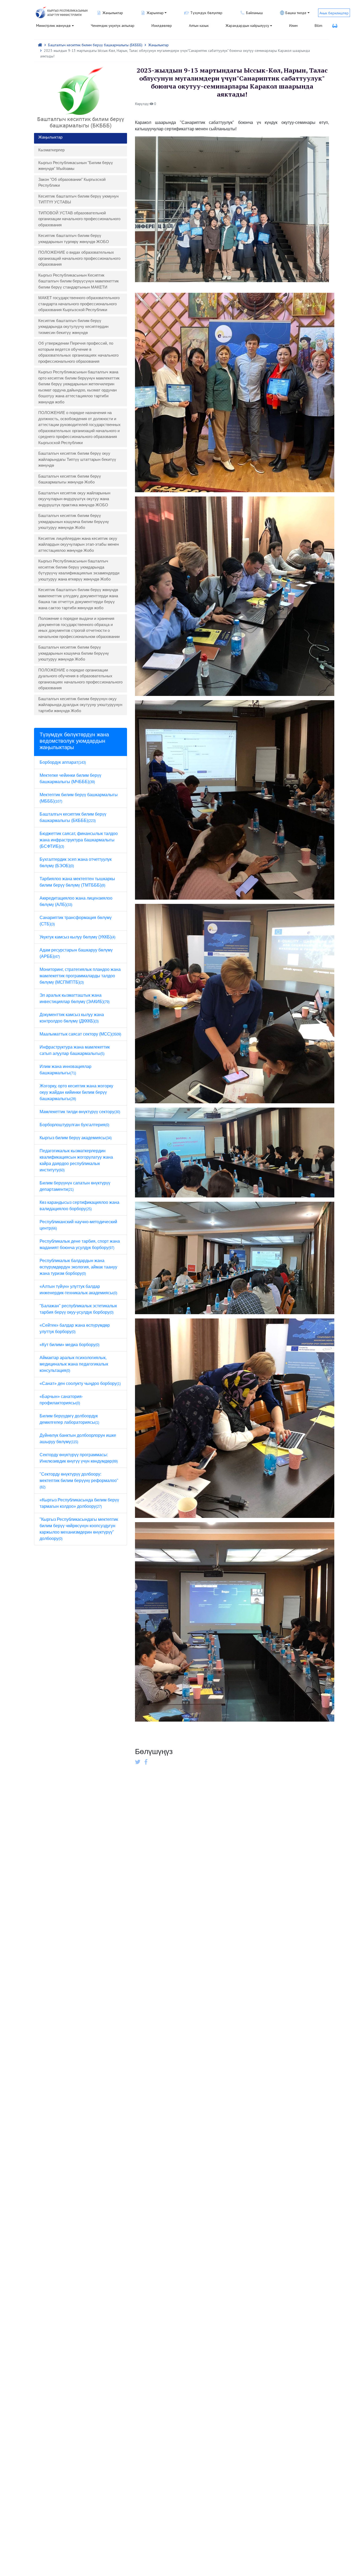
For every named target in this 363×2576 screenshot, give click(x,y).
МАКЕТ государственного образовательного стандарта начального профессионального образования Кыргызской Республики (79, 304)
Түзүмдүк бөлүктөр (206, 13)
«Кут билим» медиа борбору (69, 1345)
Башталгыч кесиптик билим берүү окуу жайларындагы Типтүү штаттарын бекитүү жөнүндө (77, 459)
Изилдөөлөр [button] (162, 26)
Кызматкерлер (51, 150)
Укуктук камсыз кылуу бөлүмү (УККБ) (77, 937)
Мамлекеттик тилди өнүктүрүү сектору (80, 1112)
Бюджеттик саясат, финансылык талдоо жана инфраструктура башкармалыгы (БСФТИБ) (79, 840)
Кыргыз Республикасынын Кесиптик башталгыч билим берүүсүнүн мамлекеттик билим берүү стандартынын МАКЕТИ (79, 281)
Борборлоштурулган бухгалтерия (74, 1125)
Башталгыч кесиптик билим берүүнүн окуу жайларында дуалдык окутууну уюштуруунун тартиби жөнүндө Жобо (80, 705)
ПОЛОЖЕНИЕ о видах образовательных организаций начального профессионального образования (79, 258)
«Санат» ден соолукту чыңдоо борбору (80, 1383)
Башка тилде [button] (296, 13)
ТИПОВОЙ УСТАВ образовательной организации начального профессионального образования (79, 219)
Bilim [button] (318, 26)
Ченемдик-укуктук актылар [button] (113, 26)
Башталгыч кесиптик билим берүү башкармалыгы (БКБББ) (95, 45)
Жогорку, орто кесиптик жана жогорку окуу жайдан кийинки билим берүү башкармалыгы (76, 1092)
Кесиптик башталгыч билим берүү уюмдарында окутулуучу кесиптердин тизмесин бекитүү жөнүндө (73, 327)
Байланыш (254, 13)
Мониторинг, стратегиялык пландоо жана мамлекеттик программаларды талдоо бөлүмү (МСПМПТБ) (80, 976)
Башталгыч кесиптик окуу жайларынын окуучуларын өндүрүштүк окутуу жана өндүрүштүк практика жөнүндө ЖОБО (74, 499)
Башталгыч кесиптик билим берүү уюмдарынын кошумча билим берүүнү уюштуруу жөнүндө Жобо (74, 521)
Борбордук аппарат (63, 762)
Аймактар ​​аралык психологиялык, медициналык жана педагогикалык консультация (74, 1364)
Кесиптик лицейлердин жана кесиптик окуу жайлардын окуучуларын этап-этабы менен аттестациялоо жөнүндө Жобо (79, 544)
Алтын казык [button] (199, 26)
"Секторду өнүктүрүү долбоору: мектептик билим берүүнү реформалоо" (79, 1481)
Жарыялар (155, 13)
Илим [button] (293, 26)
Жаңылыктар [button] (113, 13)
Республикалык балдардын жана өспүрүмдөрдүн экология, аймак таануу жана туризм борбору (78, 1267)
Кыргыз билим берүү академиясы (76, 1138)
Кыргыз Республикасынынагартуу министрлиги (67, 13)
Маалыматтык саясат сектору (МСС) (80, 1034)
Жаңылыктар (159, 45)
